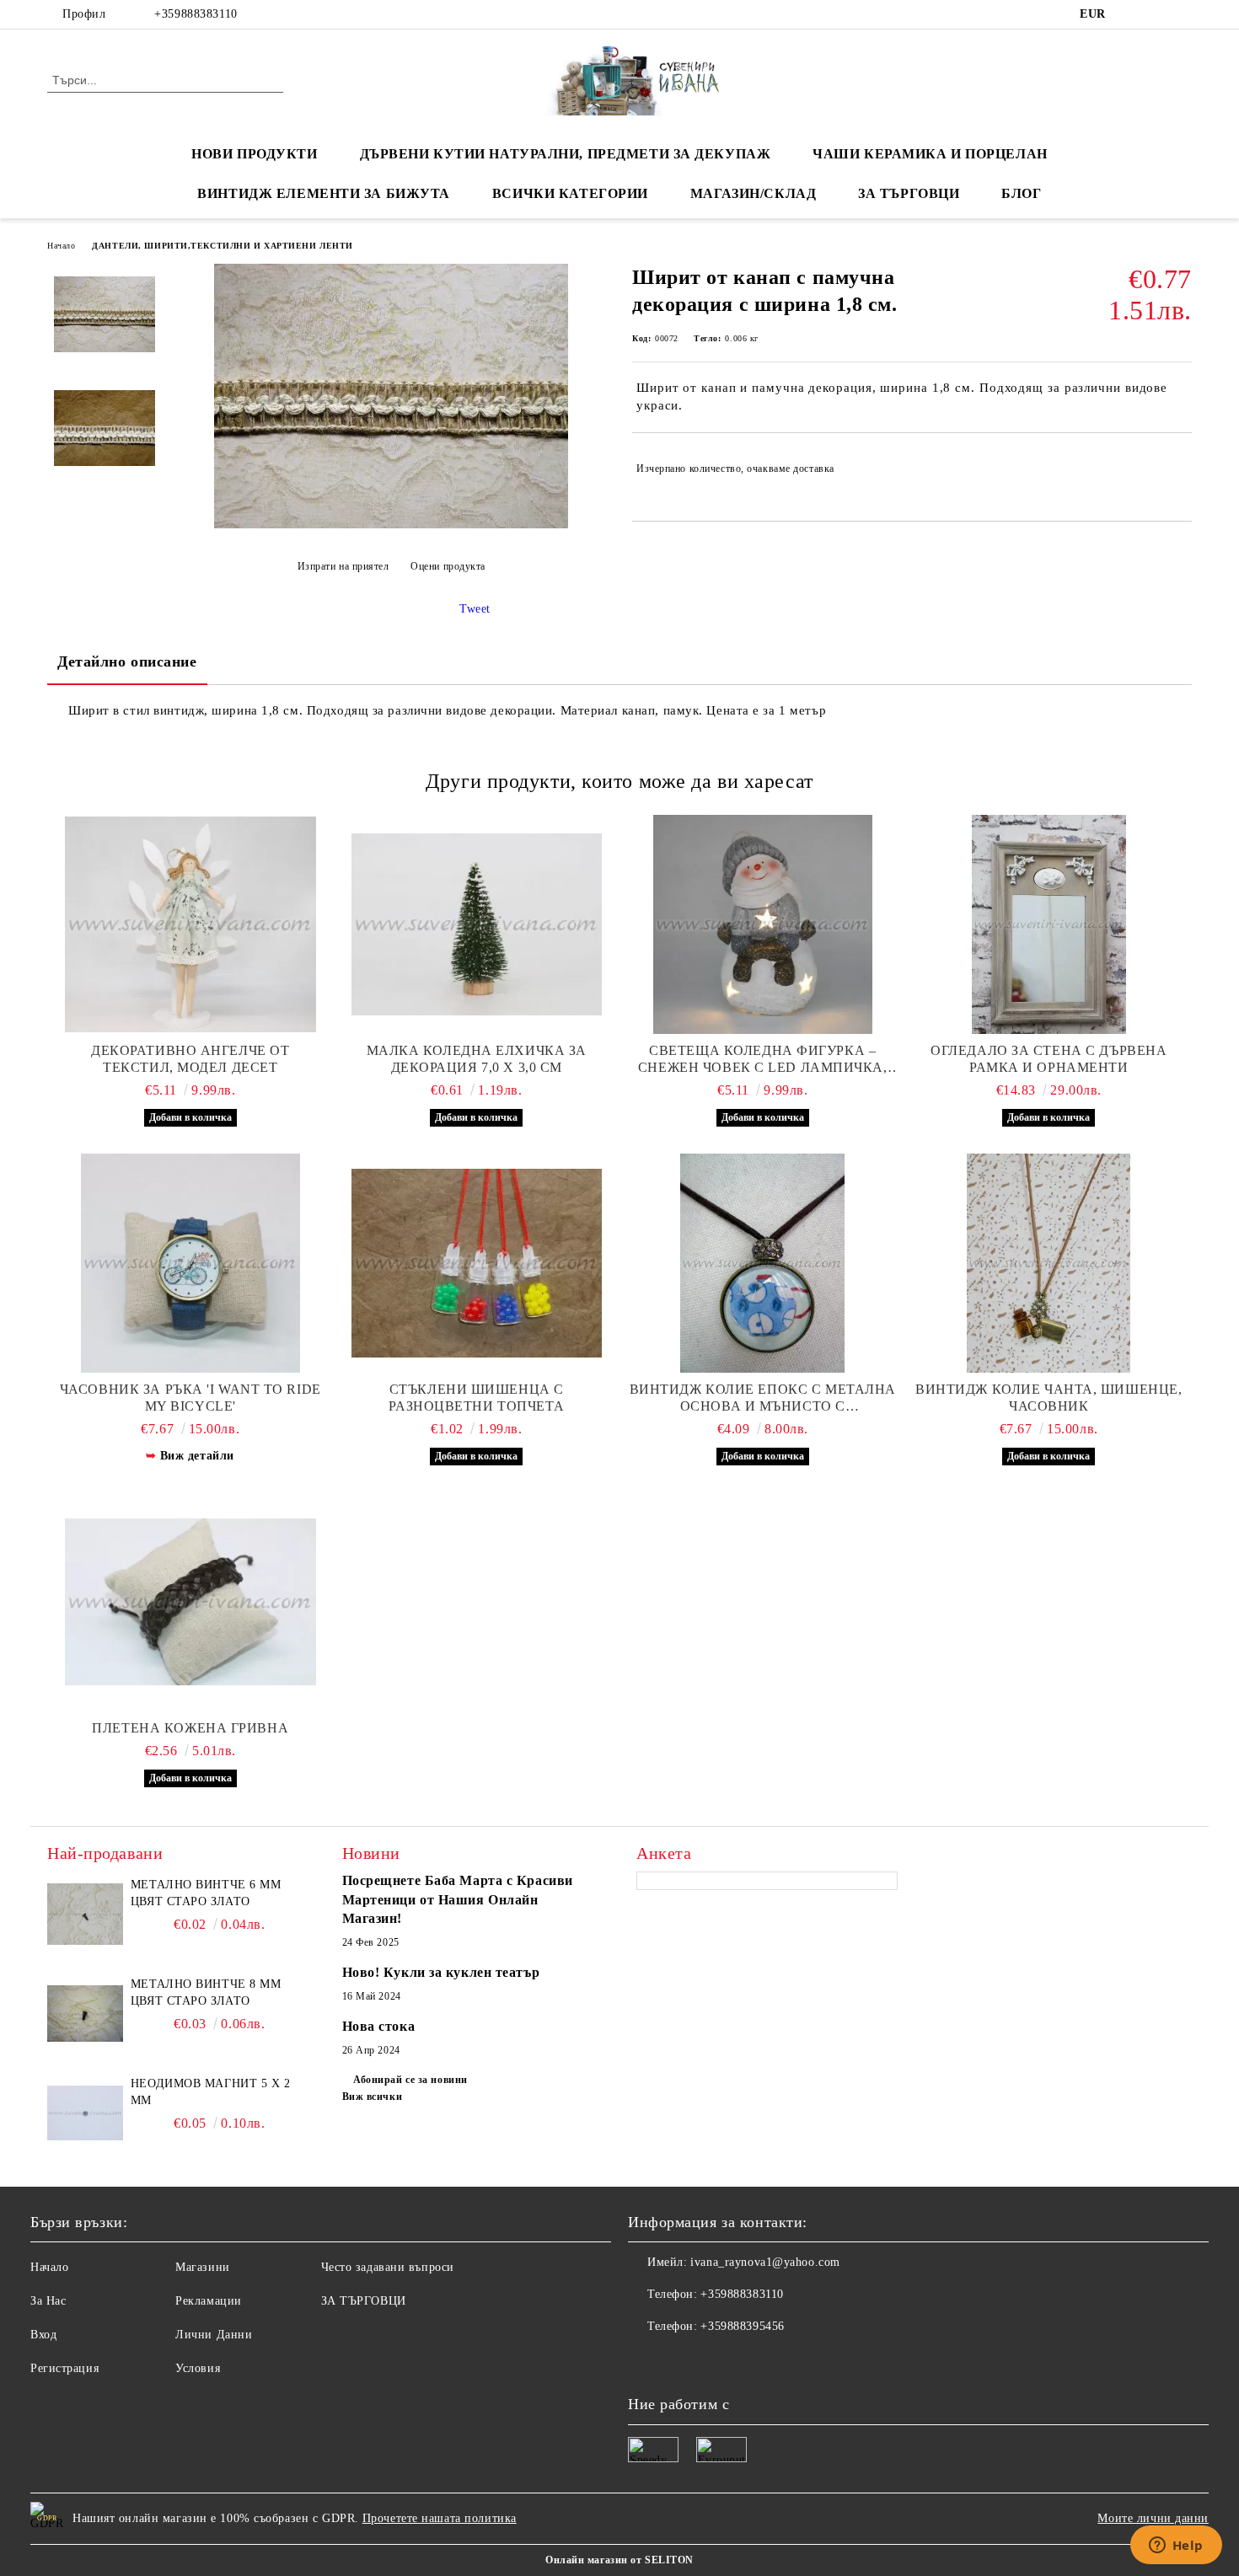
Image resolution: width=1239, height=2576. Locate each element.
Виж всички (373, 2097)
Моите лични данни (1153, 2518)
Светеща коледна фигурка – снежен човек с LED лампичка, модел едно (763, 1060)
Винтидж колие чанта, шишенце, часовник (1049, 1398)
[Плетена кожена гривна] (190, 1602)
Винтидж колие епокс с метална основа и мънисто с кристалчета (763, 1398)
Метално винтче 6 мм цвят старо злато (206, 1893)
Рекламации (209, 2301)
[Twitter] (1157, 14)
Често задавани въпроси (388, 2267)
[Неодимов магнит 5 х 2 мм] (85, 2113)
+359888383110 (196, 14)
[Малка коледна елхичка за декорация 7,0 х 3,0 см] (477, 924)
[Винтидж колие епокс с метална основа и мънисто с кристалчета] (763, 1263)
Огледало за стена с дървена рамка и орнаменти (1049, 1059)
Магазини (202, 2267)
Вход (43, 2335)
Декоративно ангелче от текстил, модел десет (190, 1059)
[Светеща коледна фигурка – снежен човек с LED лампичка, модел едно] (763, 924)
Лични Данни (214, 2335)
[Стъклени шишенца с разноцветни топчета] (477, 1263)
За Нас (48, 2301)
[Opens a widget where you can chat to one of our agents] (1176, 2547)
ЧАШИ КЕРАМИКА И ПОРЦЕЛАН (930, 154)
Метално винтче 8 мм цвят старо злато (206, 1992)
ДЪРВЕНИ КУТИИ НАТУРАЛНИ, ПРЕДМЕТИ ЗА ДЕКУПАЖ (566, 154)
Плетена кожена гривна (190, 1728)
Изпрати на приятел (343, 566)
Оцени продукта (448, 566)
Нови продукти (254, 154)
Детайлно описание (127, 661)
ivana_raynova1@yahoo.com (765, 2262)
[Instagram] (1183, 14)
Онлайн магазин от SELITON (619, 2560)
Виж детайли (197, 1456)
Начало (61, 246)
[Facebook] (1132, 14)
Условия (198, 2368)
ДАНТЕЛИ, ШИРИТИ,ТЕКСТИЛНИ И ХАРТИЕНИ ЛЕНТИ (223, 246)
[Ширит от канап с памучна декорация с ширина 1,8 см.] (391, 525)
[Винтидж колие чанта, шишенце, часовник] (1049, 1263)
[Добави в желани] (1180, 469)
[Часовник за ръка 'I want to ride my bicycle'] (190, 1263)
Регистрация (64, 2368)
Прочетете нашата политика (440, 2518)
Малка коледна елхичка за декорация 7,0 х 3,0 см (477, 1059)
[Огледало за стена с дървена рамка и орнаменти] (1049, 924)
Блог (1021, 193)
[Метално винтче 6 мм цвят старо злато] (85, 1915)
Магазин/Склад (753, 193)
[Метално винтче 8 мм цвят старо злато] (85, 2014)
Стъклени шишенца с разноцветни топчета (476, 1398)
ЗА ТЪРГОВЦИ (909, 193)
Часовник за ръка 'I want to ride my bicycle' (190, 1398)
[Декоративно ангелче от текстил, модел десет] (190, 924)
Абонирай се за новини (410, 2080)
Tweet (475, 609)
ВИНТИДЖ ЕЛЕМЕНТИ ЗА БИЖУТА (324, 193)
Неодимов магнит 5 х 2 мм (211, 2092)
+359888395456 (742, 2326)
